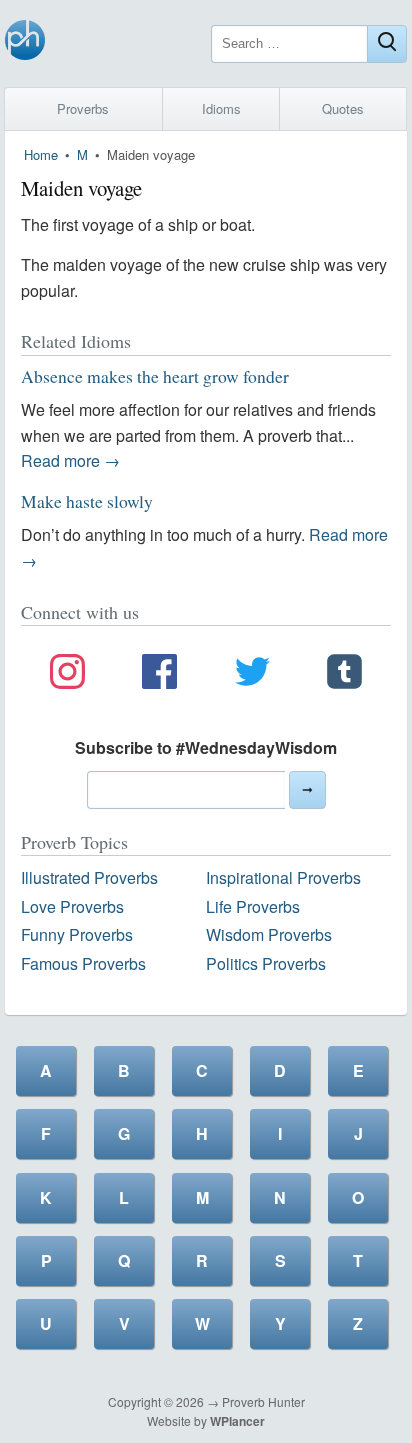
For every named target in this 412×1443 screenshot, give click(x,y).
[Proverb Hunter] (25, 43)
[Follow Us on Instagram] (67, 675)
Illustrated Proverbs (89, 877)
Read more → (70, 460)
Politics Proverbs (266, 963)
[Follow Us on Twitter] (252, 675)
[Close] (387, 44)
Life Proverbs (253, 906)
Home (41, 154)
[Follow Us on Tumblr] (344, 675)
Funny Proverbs (77, 934)
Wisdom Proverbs (269, 934)
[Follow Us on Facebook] (159, 675)
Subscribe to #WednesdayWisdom (206, 747)
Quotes (343, 108)
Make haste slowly (87, 501)
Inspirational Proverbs (283, 877)
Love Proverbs (72, 906)
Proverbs (83, 108)
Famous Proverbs (83, 963)
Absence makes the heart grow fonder (155, 376)
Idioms (221, 108)
